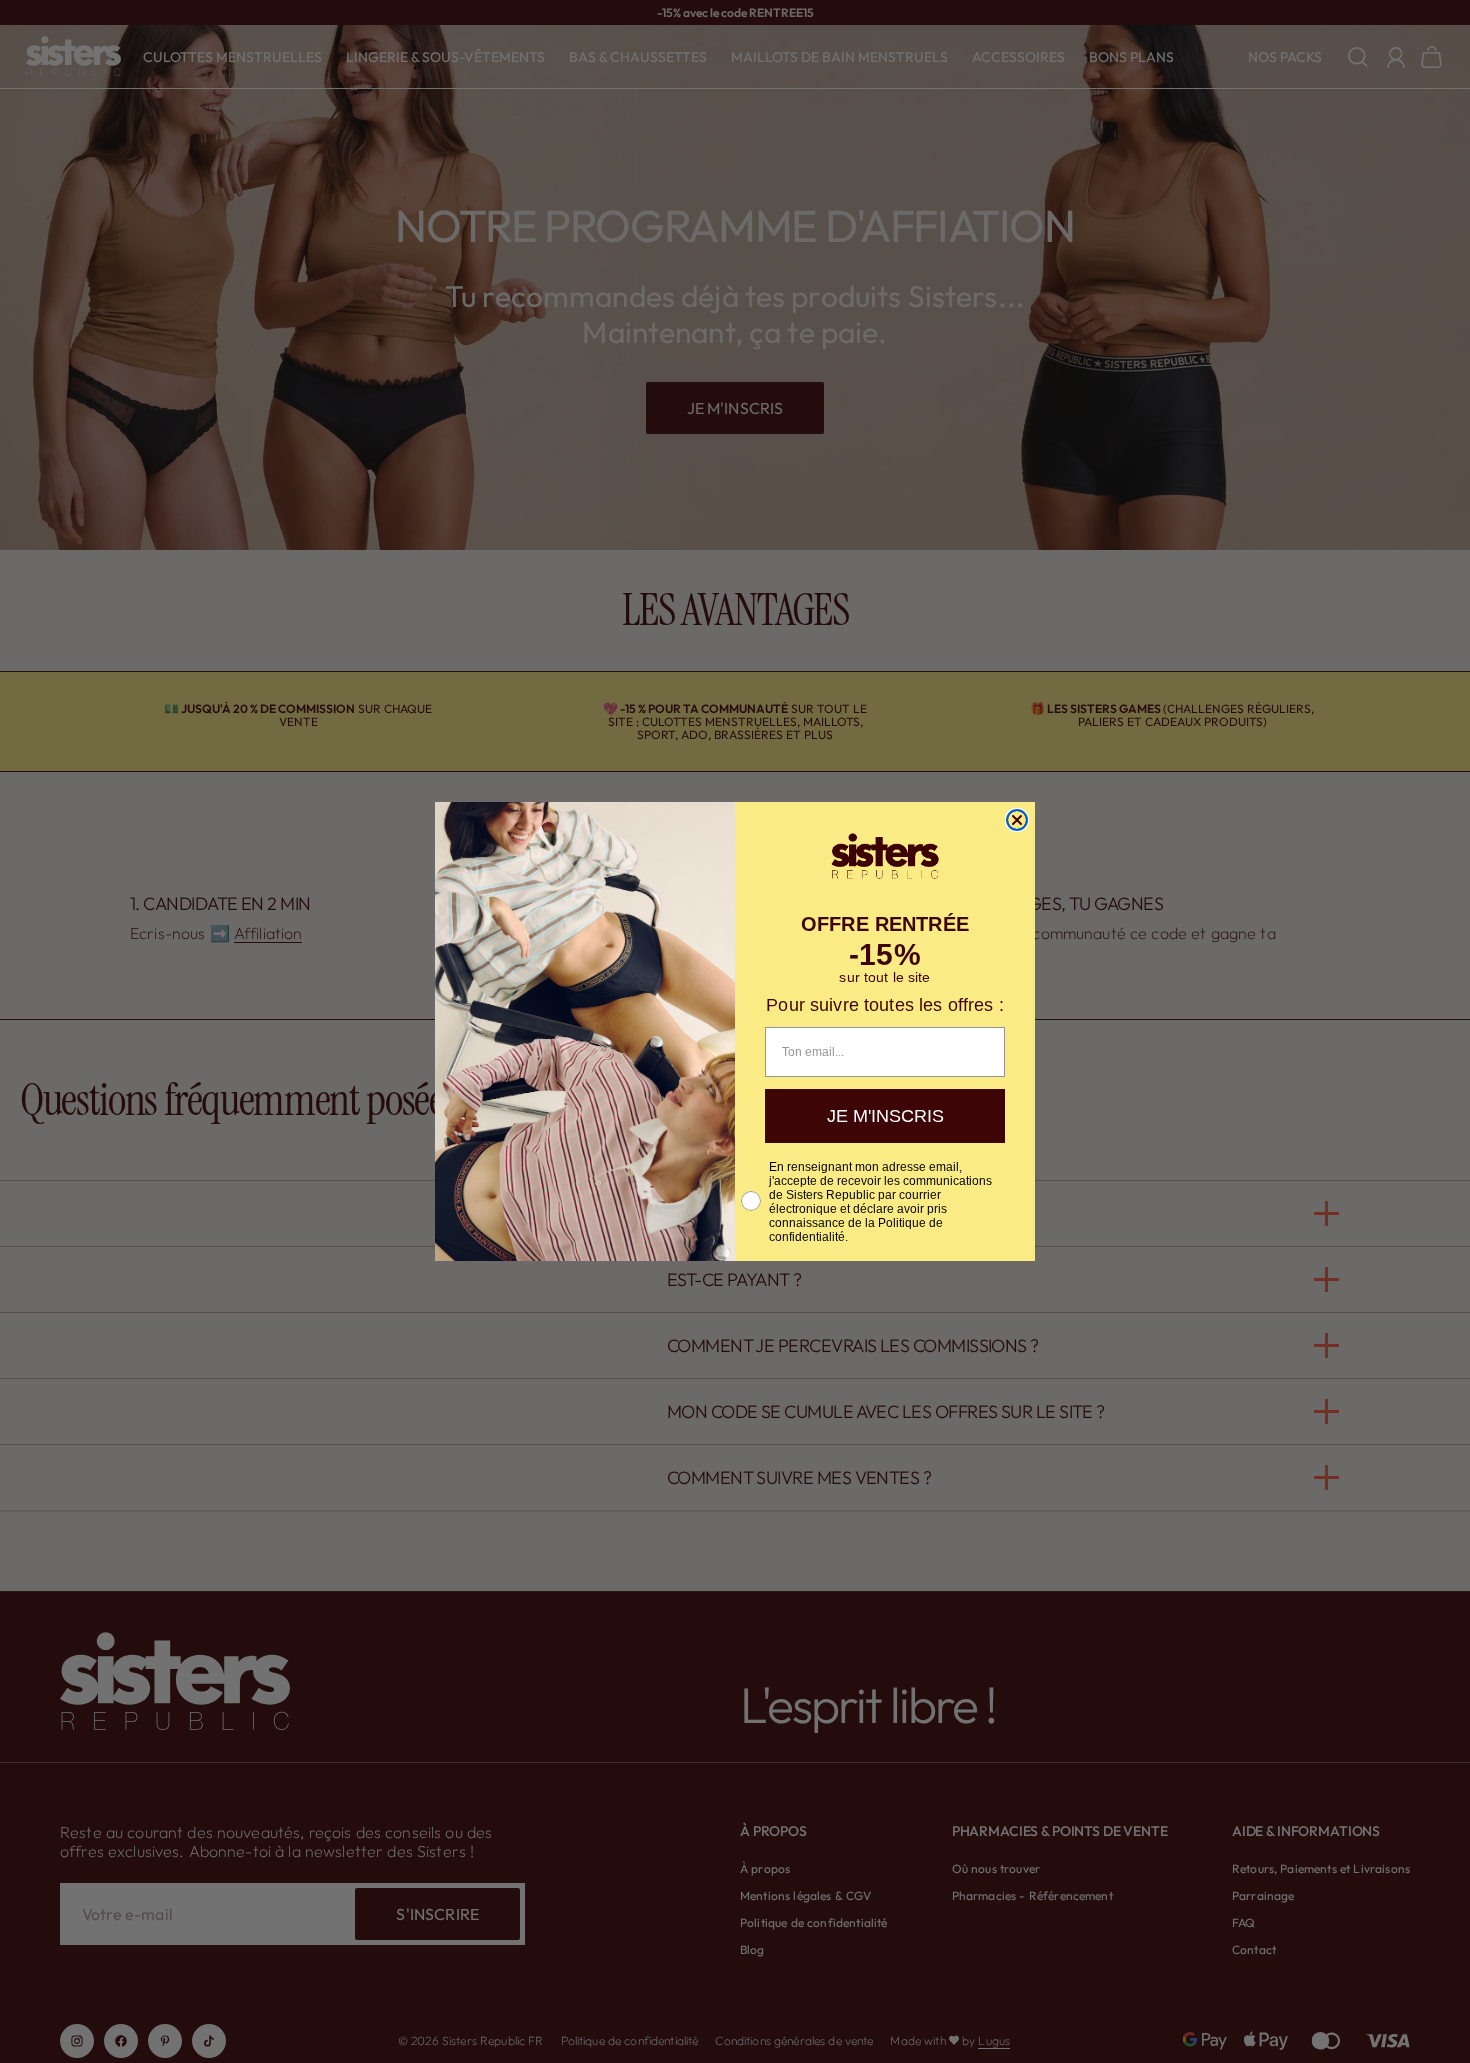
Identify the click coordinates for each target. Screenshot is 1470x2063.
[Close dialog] (1017, 820)
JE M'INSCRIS (885, 1116)
